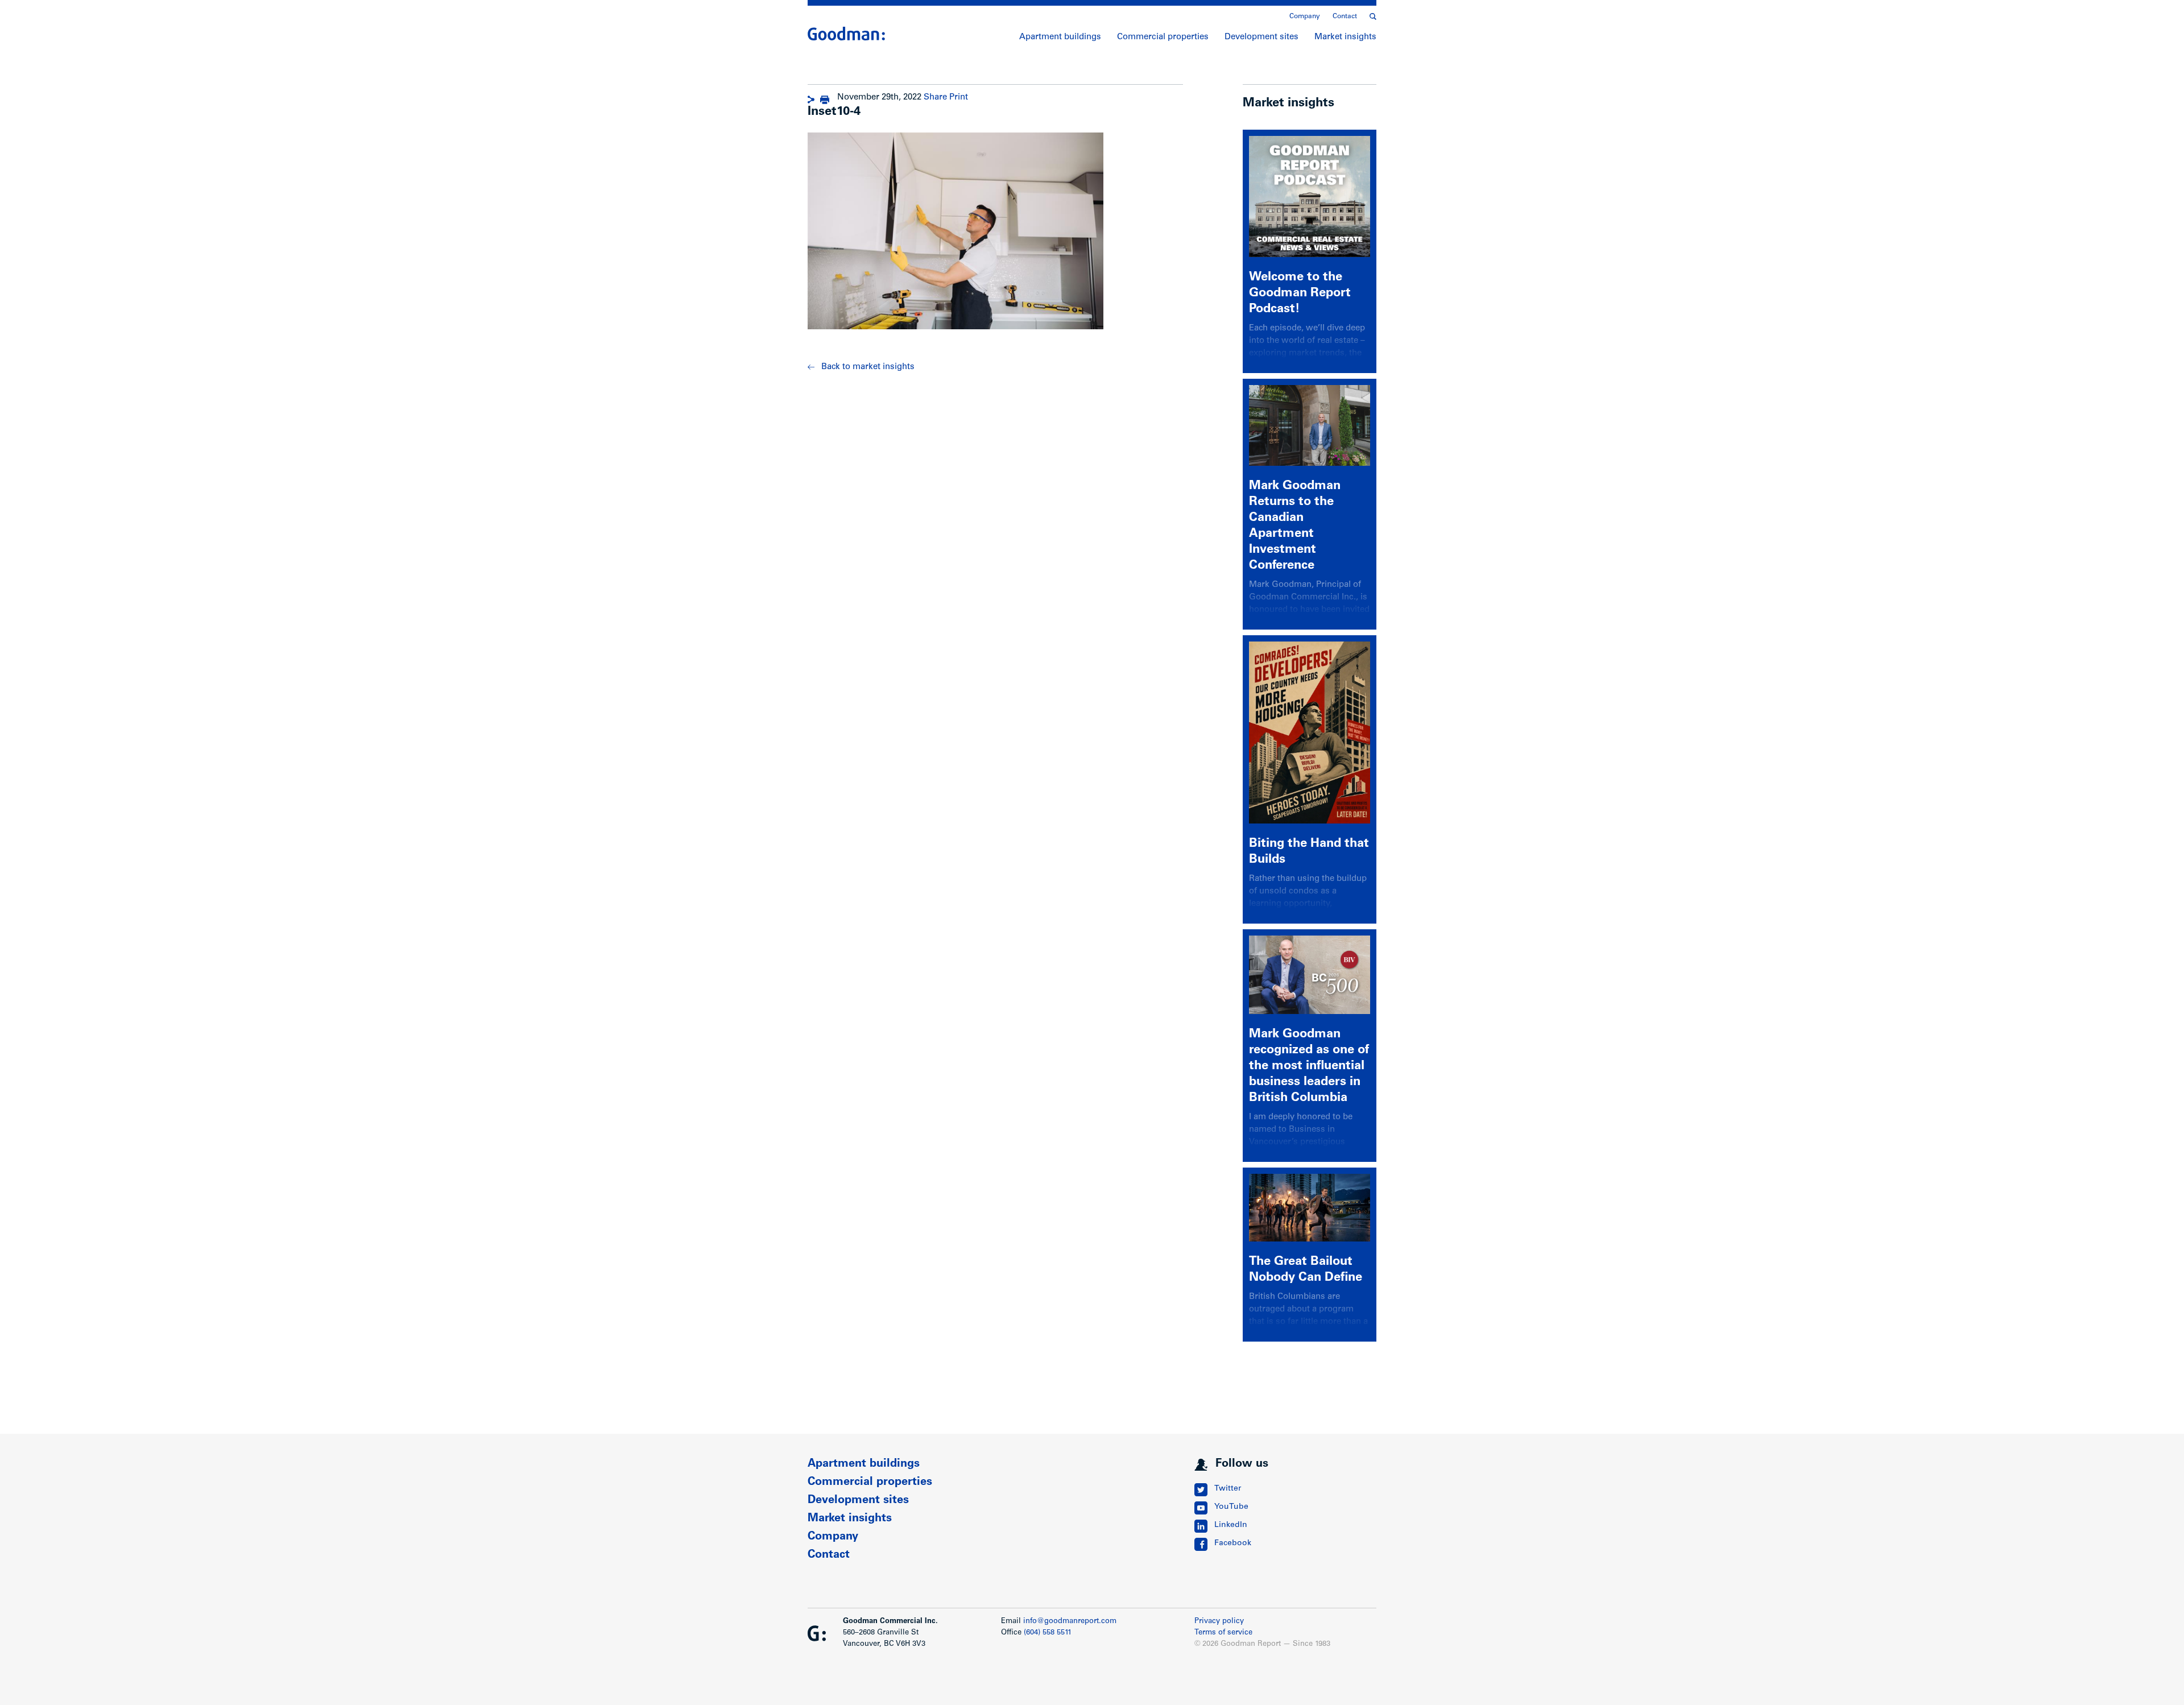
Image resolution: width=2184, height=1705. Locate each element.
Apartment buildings (1060, 37)
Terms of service (1223, 1633)
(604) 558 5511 (1048, 1633)
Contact (1345, 16)
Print (959, 98)
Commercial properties (1163, 37)
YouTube (1231, 1507)
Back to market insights (868, 367)
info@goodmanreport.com (1070, 1622)
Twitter (1228, 1489)
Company (1305, 16)
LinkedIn (1231, 1525)
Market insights (1345, 37)
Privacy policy (1219, 1622)
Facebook (1233, 1543)
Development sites (1261, 37)
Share (935, 98)
